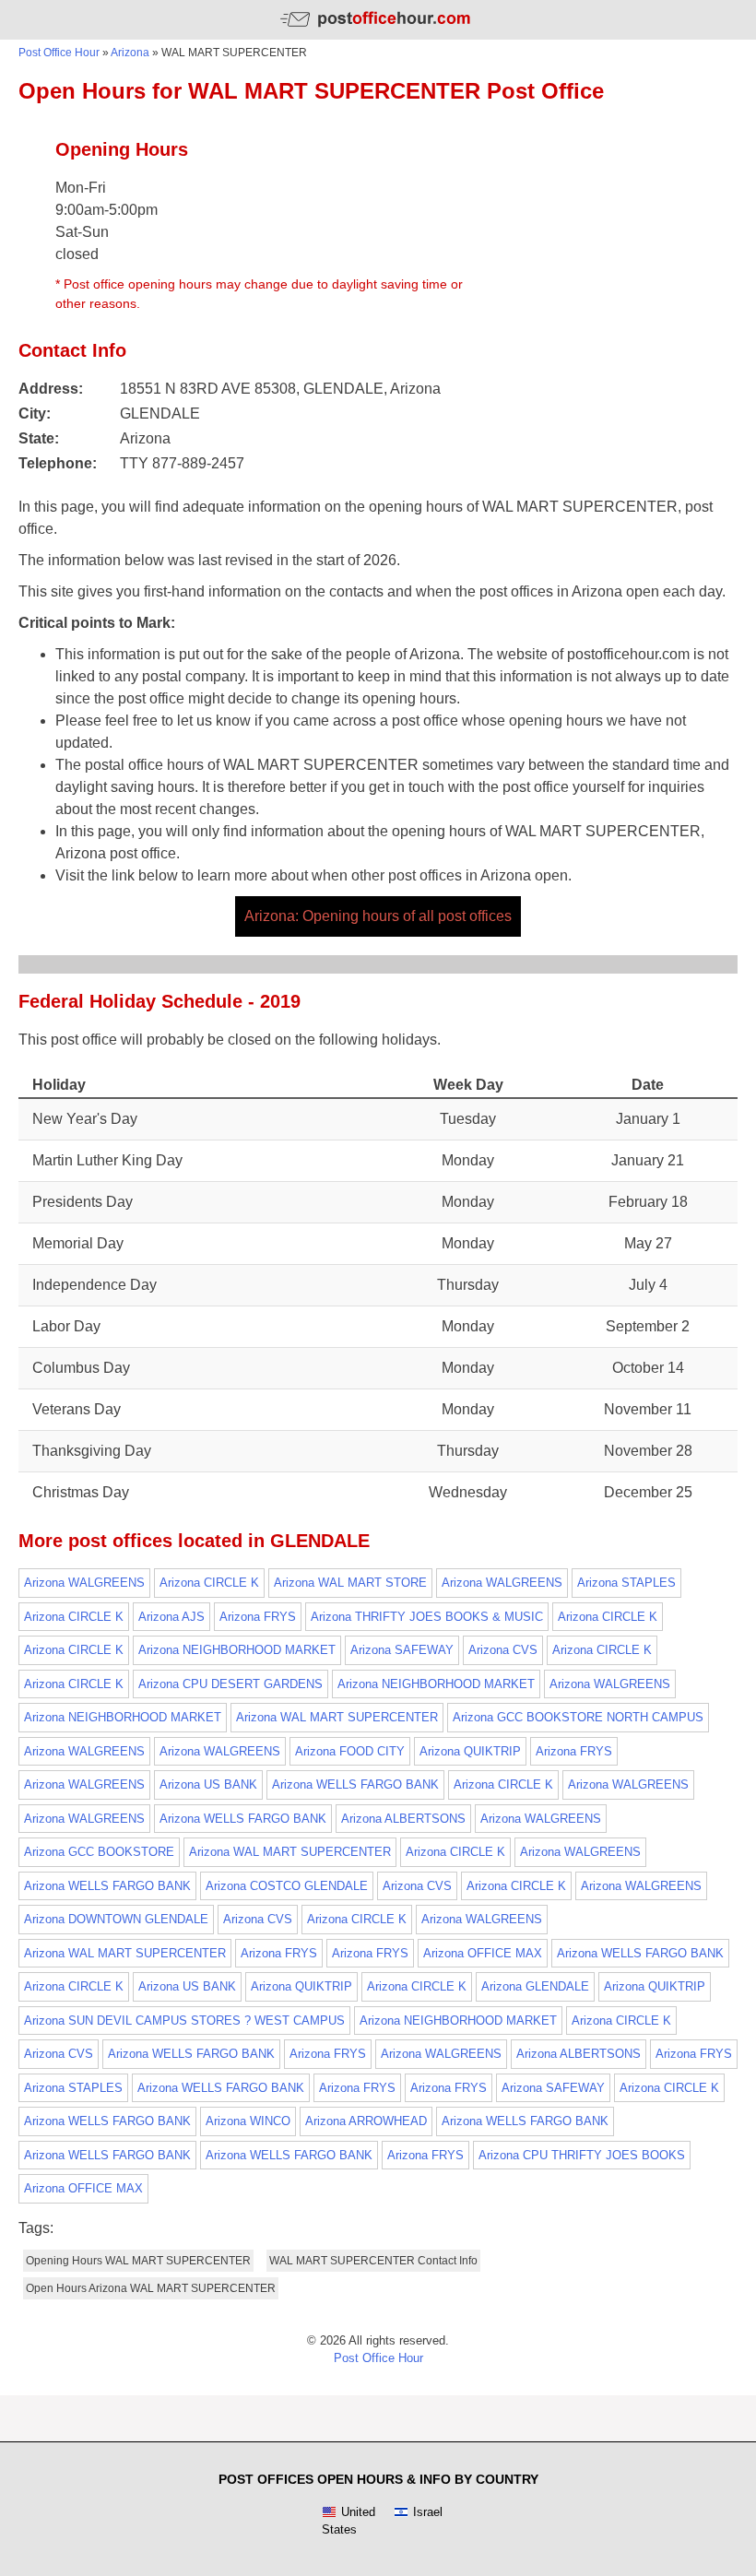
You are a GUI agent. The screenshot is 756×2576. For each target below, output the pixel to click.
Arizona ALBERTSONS (403, 1819)
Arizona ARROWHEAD (366, 2121)
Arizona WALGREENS (84, 1583)
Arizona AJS (171, 1617)
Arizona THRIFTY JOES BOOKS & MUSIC (427, 1617)
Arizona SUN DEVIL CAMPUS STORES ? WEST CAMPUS (184, 2021)
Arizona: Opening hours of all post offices (378, 916)
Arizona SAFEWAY (402, 1650)
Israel (428, 2512)
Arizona (130, 53)
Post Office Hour (59, 53)
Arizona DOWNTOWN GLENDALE (116, 1919)
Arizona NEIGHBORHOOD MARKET (237, 1650)
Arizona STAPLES (626, 1583)
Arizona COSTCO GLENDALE (287, 1886)
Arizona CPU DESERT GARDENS (230, 1684)
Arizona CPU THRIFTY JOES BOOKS (582, 2155)
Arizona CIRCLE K (209, 1583)
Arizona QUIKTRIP (470, 1751)
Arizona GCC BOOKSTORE (99, 1852)
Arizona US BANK (208, 1784)
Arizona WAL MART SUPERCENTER (337, 1717)
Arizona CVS (503, 1650)
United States (348, 2521)
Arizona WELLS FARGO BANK (355, 1784)
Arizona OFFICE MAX (483, 1953)
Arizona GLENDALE (535, 1986)
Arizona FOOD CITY (350, 1751)
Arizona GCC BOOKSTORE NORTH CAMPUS (578, 1717)
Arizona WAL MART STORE (350, 1583)
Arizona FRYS (258, 1617)
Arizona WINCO (248, 2121)
